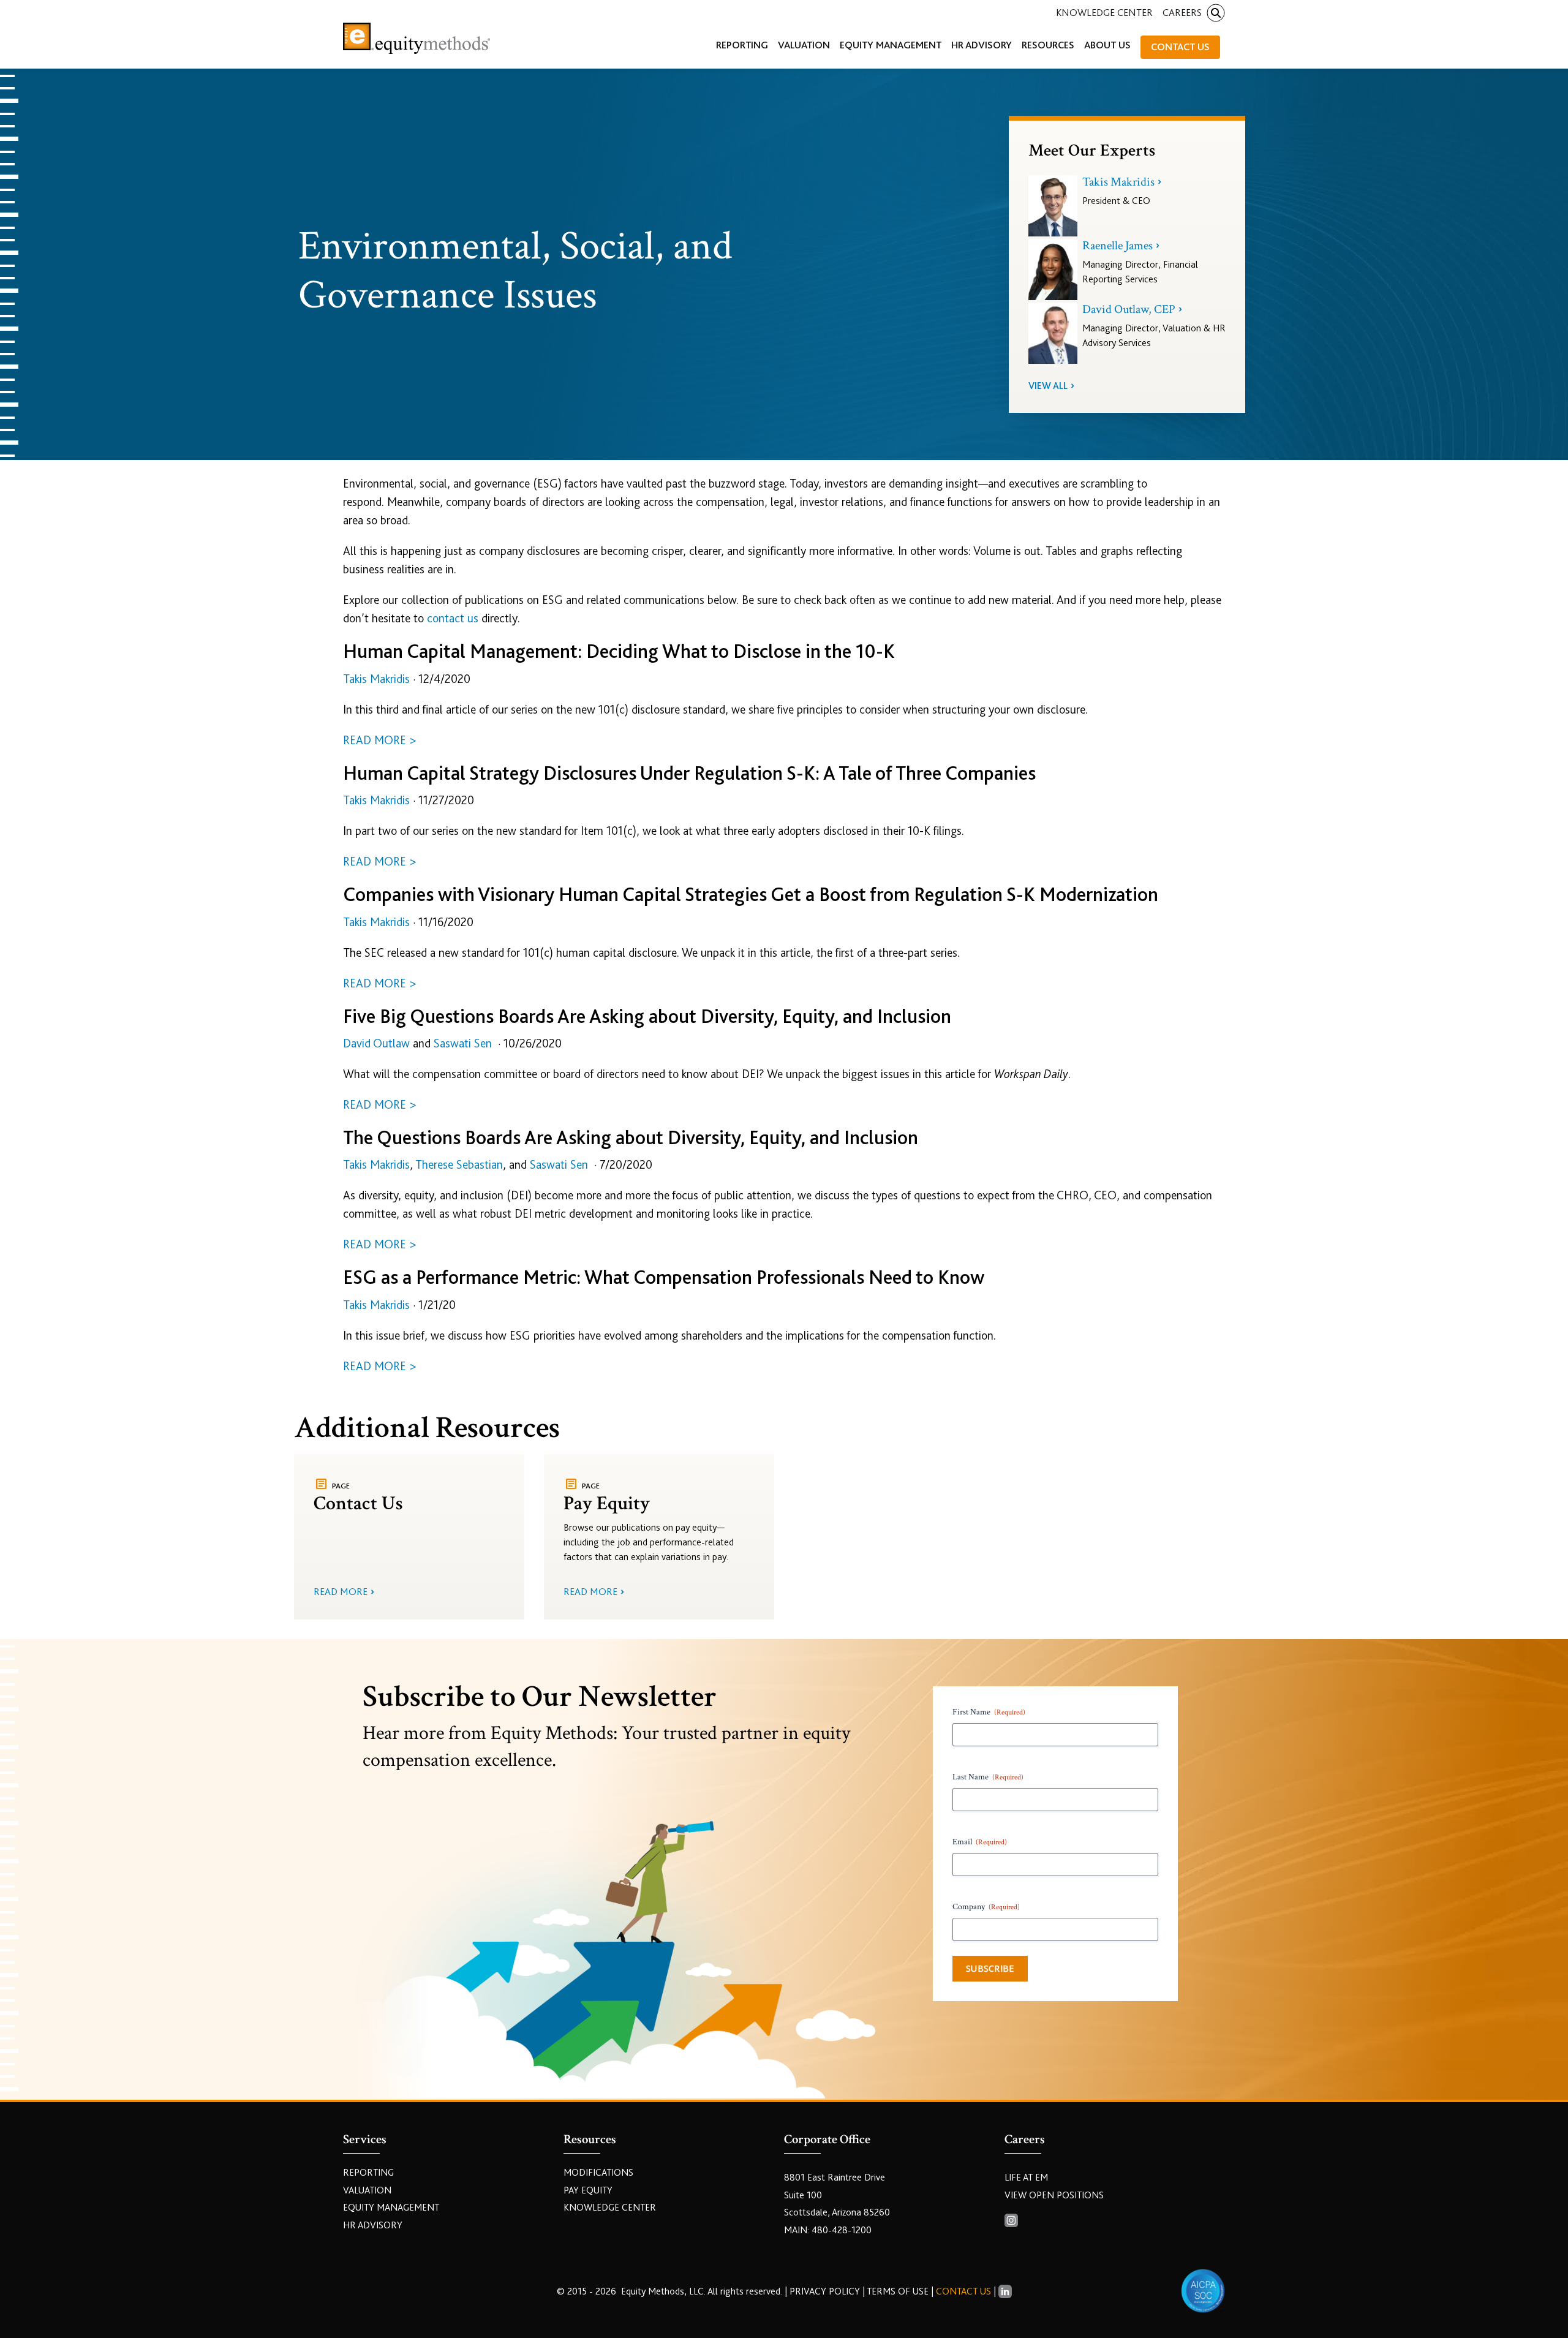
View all (1048, 386)
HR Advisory (373, 2225)
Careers (1182, 13)
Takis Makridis (376, 679)
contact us (453, 618)
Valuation (367, 2190)
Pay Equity (588, 2190)
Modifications (598, 2173)
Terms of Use (898, 2291)
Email (980, 1842)
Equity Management (391, 2208)
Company (986, 1907)
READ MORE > (380, 740)
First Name (989, 1712)
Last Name (988, 1777)
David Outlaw (376, 1043)
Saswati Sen (463, 1043)
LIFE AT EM (1026, 2178)
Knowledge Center (1104, 13)
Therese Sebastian (459, 1165)
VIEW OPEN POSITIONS (1054, 2195)
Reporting (368, 2173)
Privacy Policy (826, 2291)
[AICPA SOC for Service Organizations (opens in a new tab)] (1203, 2291)
